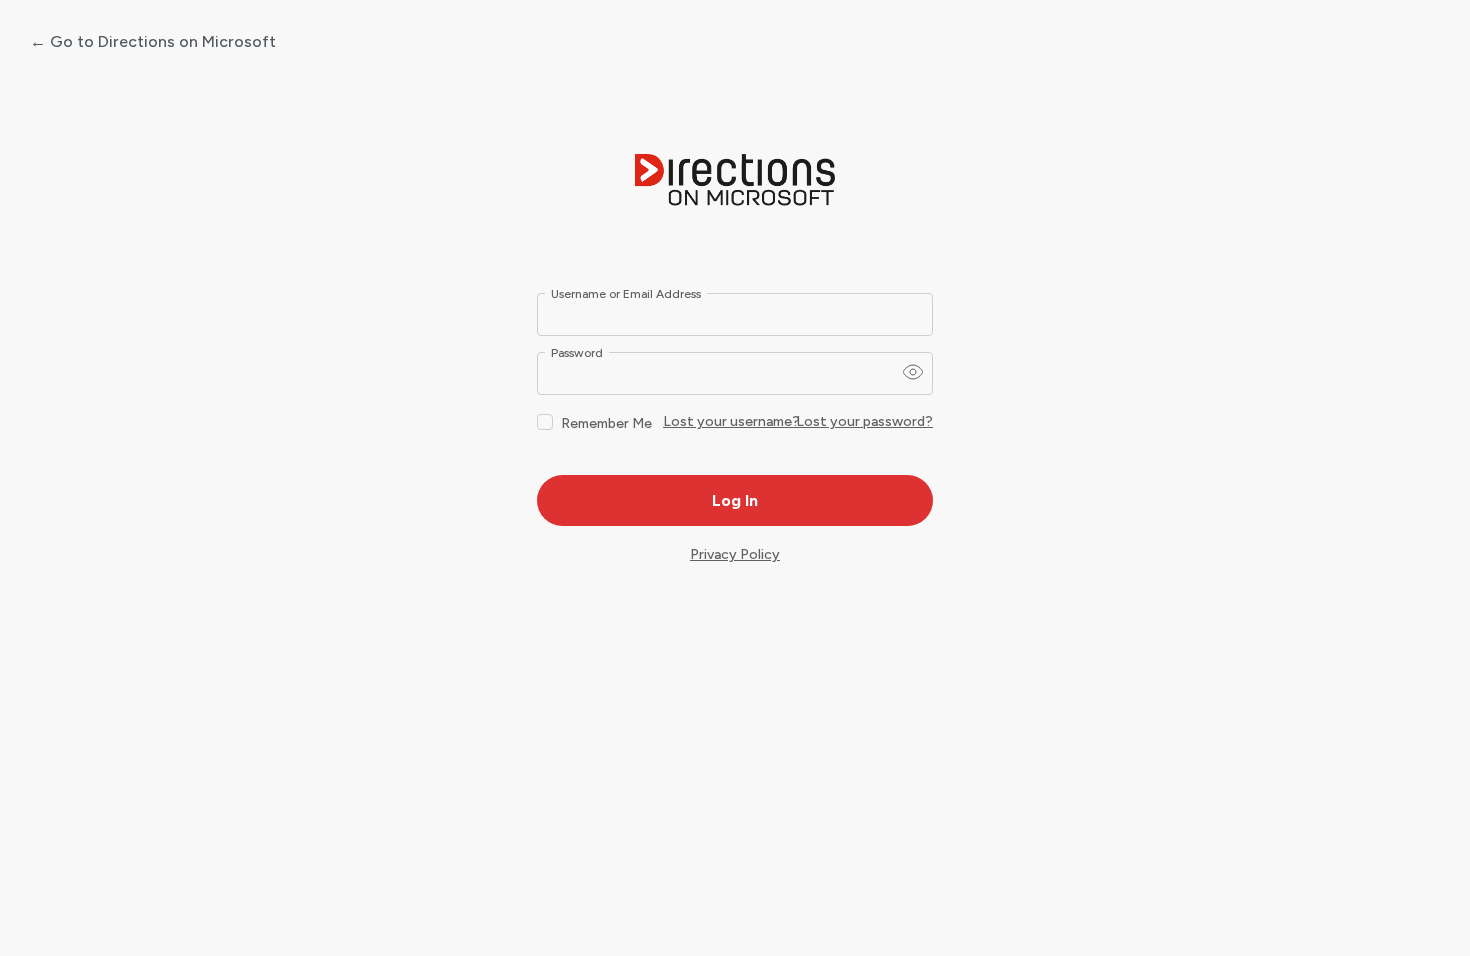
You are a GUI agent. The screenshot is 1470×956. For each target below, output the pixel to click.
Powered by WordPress (735, 181)
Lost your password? (864, 421)
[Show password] (913, 372)
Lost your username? (731, 421)
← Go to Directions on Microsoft (153, 41)
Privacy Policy (735, 554)
